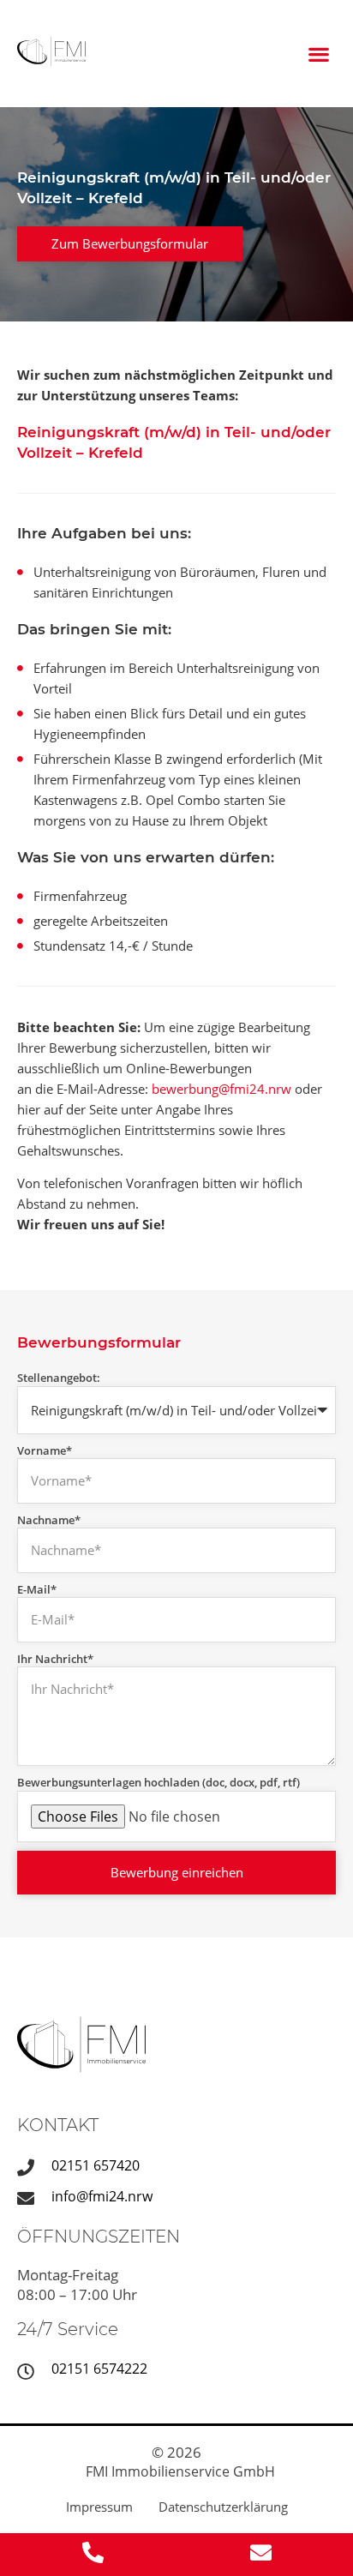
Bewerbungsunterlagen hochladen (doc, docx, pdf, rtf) (159, 1782)
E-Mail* (37, 1589)
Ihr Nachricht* (55, 1659)
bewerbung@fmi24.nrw (221, 1089)
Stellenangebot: (59, 1378)
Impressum (99, 2507)
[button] (319, 54)
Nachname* (49, 1520)
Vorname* (45, 1450)
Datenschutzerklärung (223, 2507)
